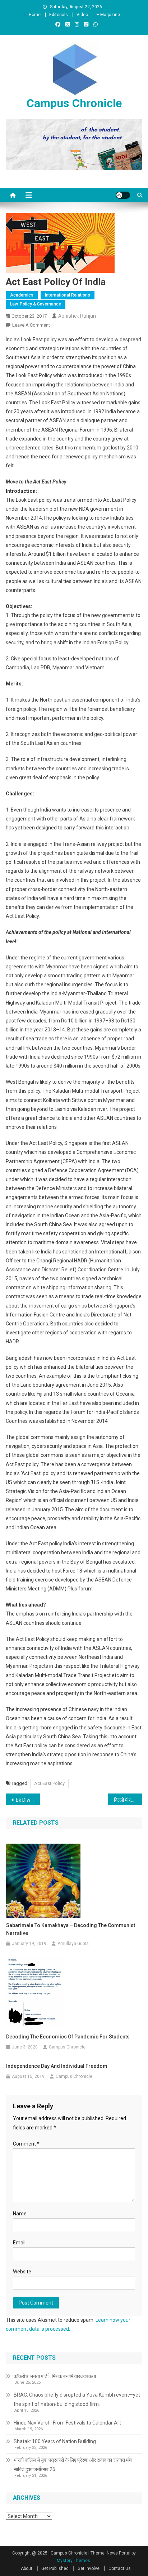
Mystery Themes (73, 2561)
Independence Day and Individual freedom (57, 2066)
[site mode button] (123, 195)
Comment (26, 2144)
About (27, 2568)
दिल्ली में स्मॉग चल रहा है (128, 1800)
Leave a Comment (31, 325)
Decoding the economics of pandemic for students (68, 2037)
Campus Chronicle (74, 103)
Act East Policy (49, 1783)
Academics (22, 295)
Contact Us (120, 2568)
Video (82, 15)
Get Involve (89, 2568)
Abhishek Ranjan (77, 316)
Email (19, 2243)
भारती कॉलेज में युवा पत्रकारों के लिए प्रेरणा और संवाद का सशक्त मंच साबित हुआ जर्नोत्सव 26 (73, 2465)
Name (20, 2214)
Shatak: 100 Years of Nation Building (55, 2441)
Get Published (55, 2568)
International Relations (68, 295)
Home (35, 15)
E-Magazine (108, 15)
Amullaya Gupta (73, 1944)
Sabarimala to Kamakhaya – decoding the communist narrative (71, 1929)
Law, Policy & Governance (36, 304)
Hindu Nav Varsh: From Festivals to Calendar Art (67, 2423)
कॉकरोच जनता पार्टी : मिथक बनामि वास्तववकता (55, 2376)
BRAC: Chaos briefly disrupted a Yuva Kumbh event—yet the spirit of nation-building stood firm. (77, 2399)
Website (22, 2272)
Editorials (59, 15)
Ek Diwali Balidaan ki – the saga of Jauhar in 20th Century (28, 1800)
